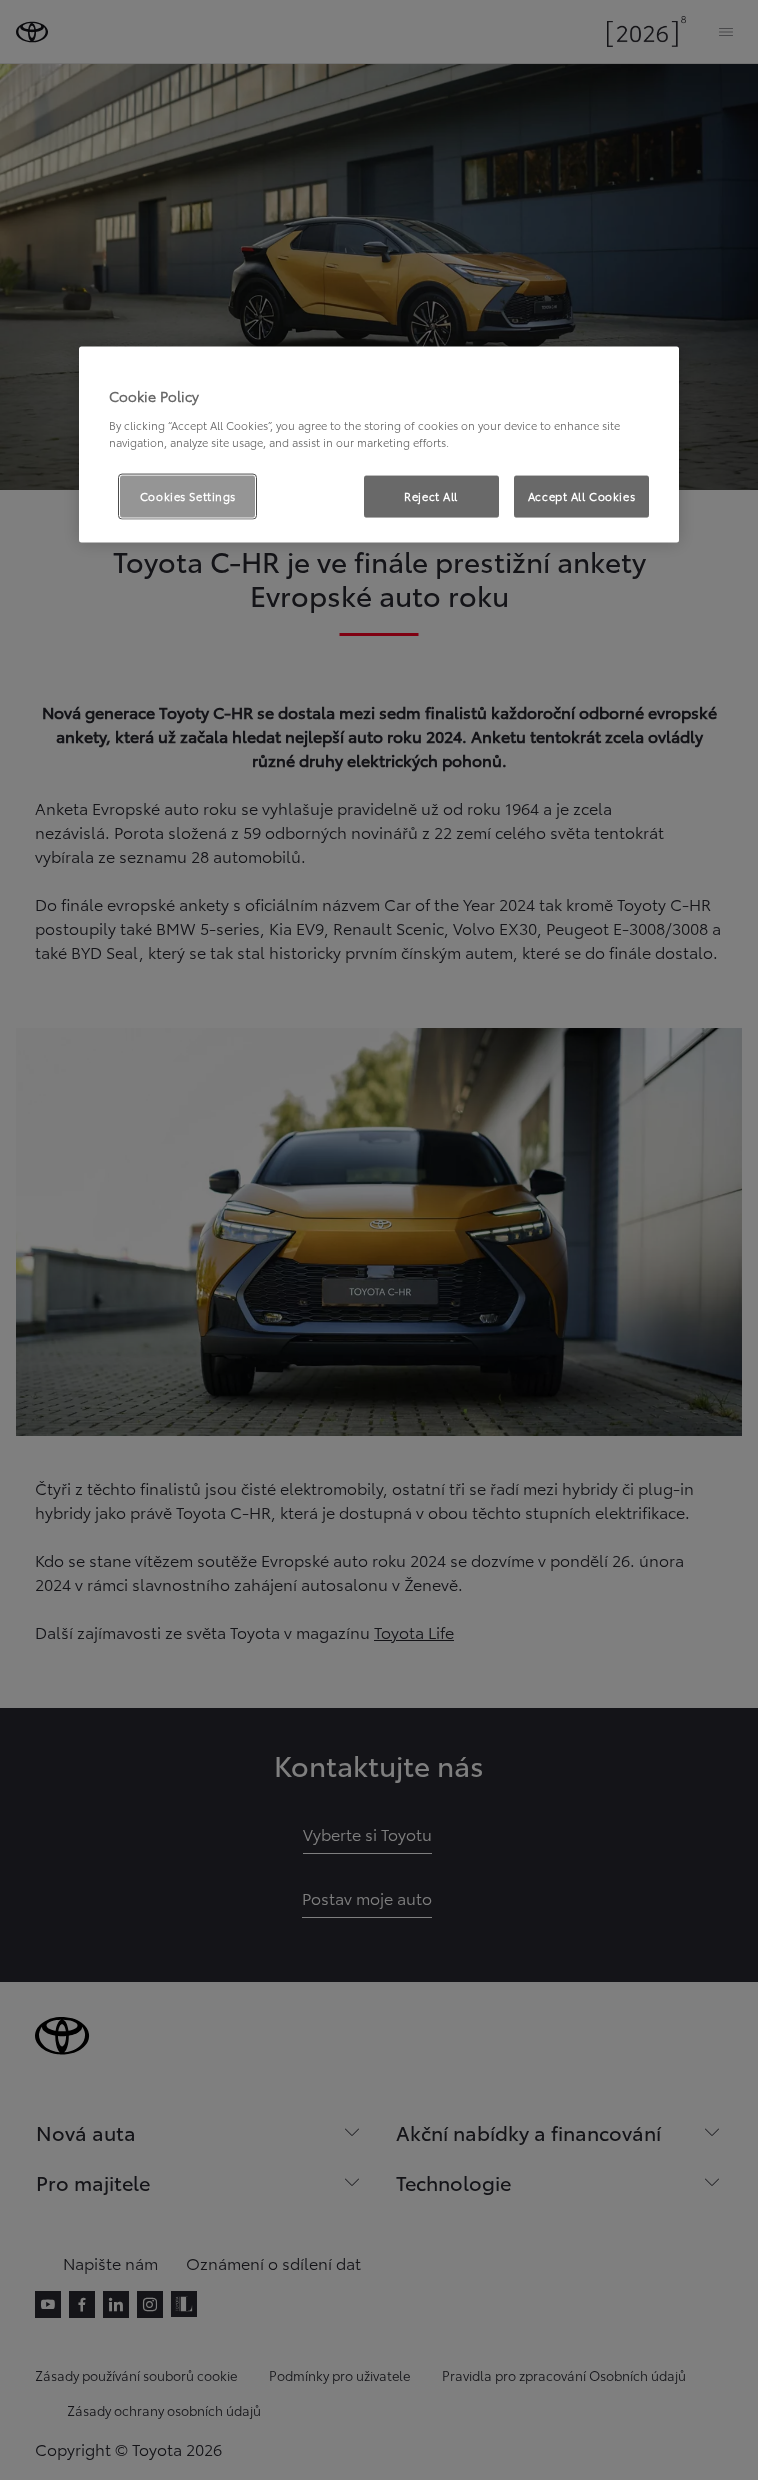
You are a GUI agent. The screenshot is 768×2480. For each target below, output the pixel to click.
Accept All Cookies (581, 495)
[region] (379, 445)
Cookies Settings (188, 495)
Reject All (431, 495)
